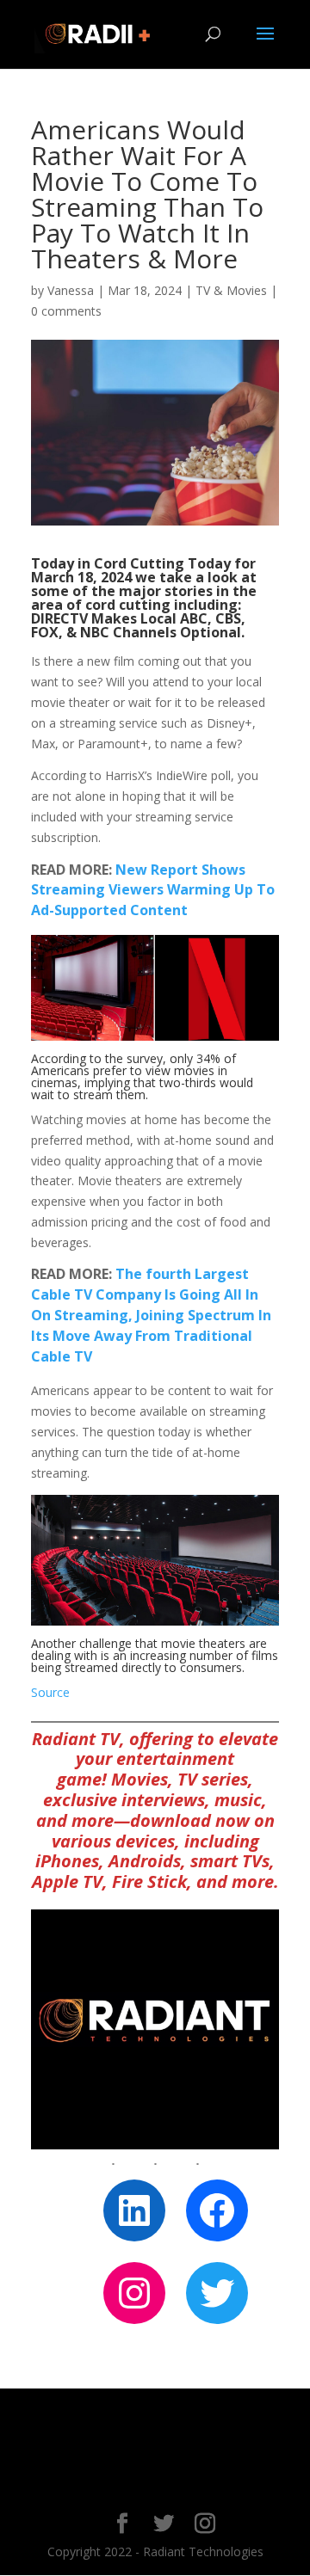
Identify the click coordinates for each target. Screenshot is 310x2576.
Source (50, 1692)
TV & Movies (231, 290)
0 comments (66, 311)
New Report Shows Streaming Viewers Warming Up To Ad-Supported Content (153, 890)
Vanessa (71, 290)
